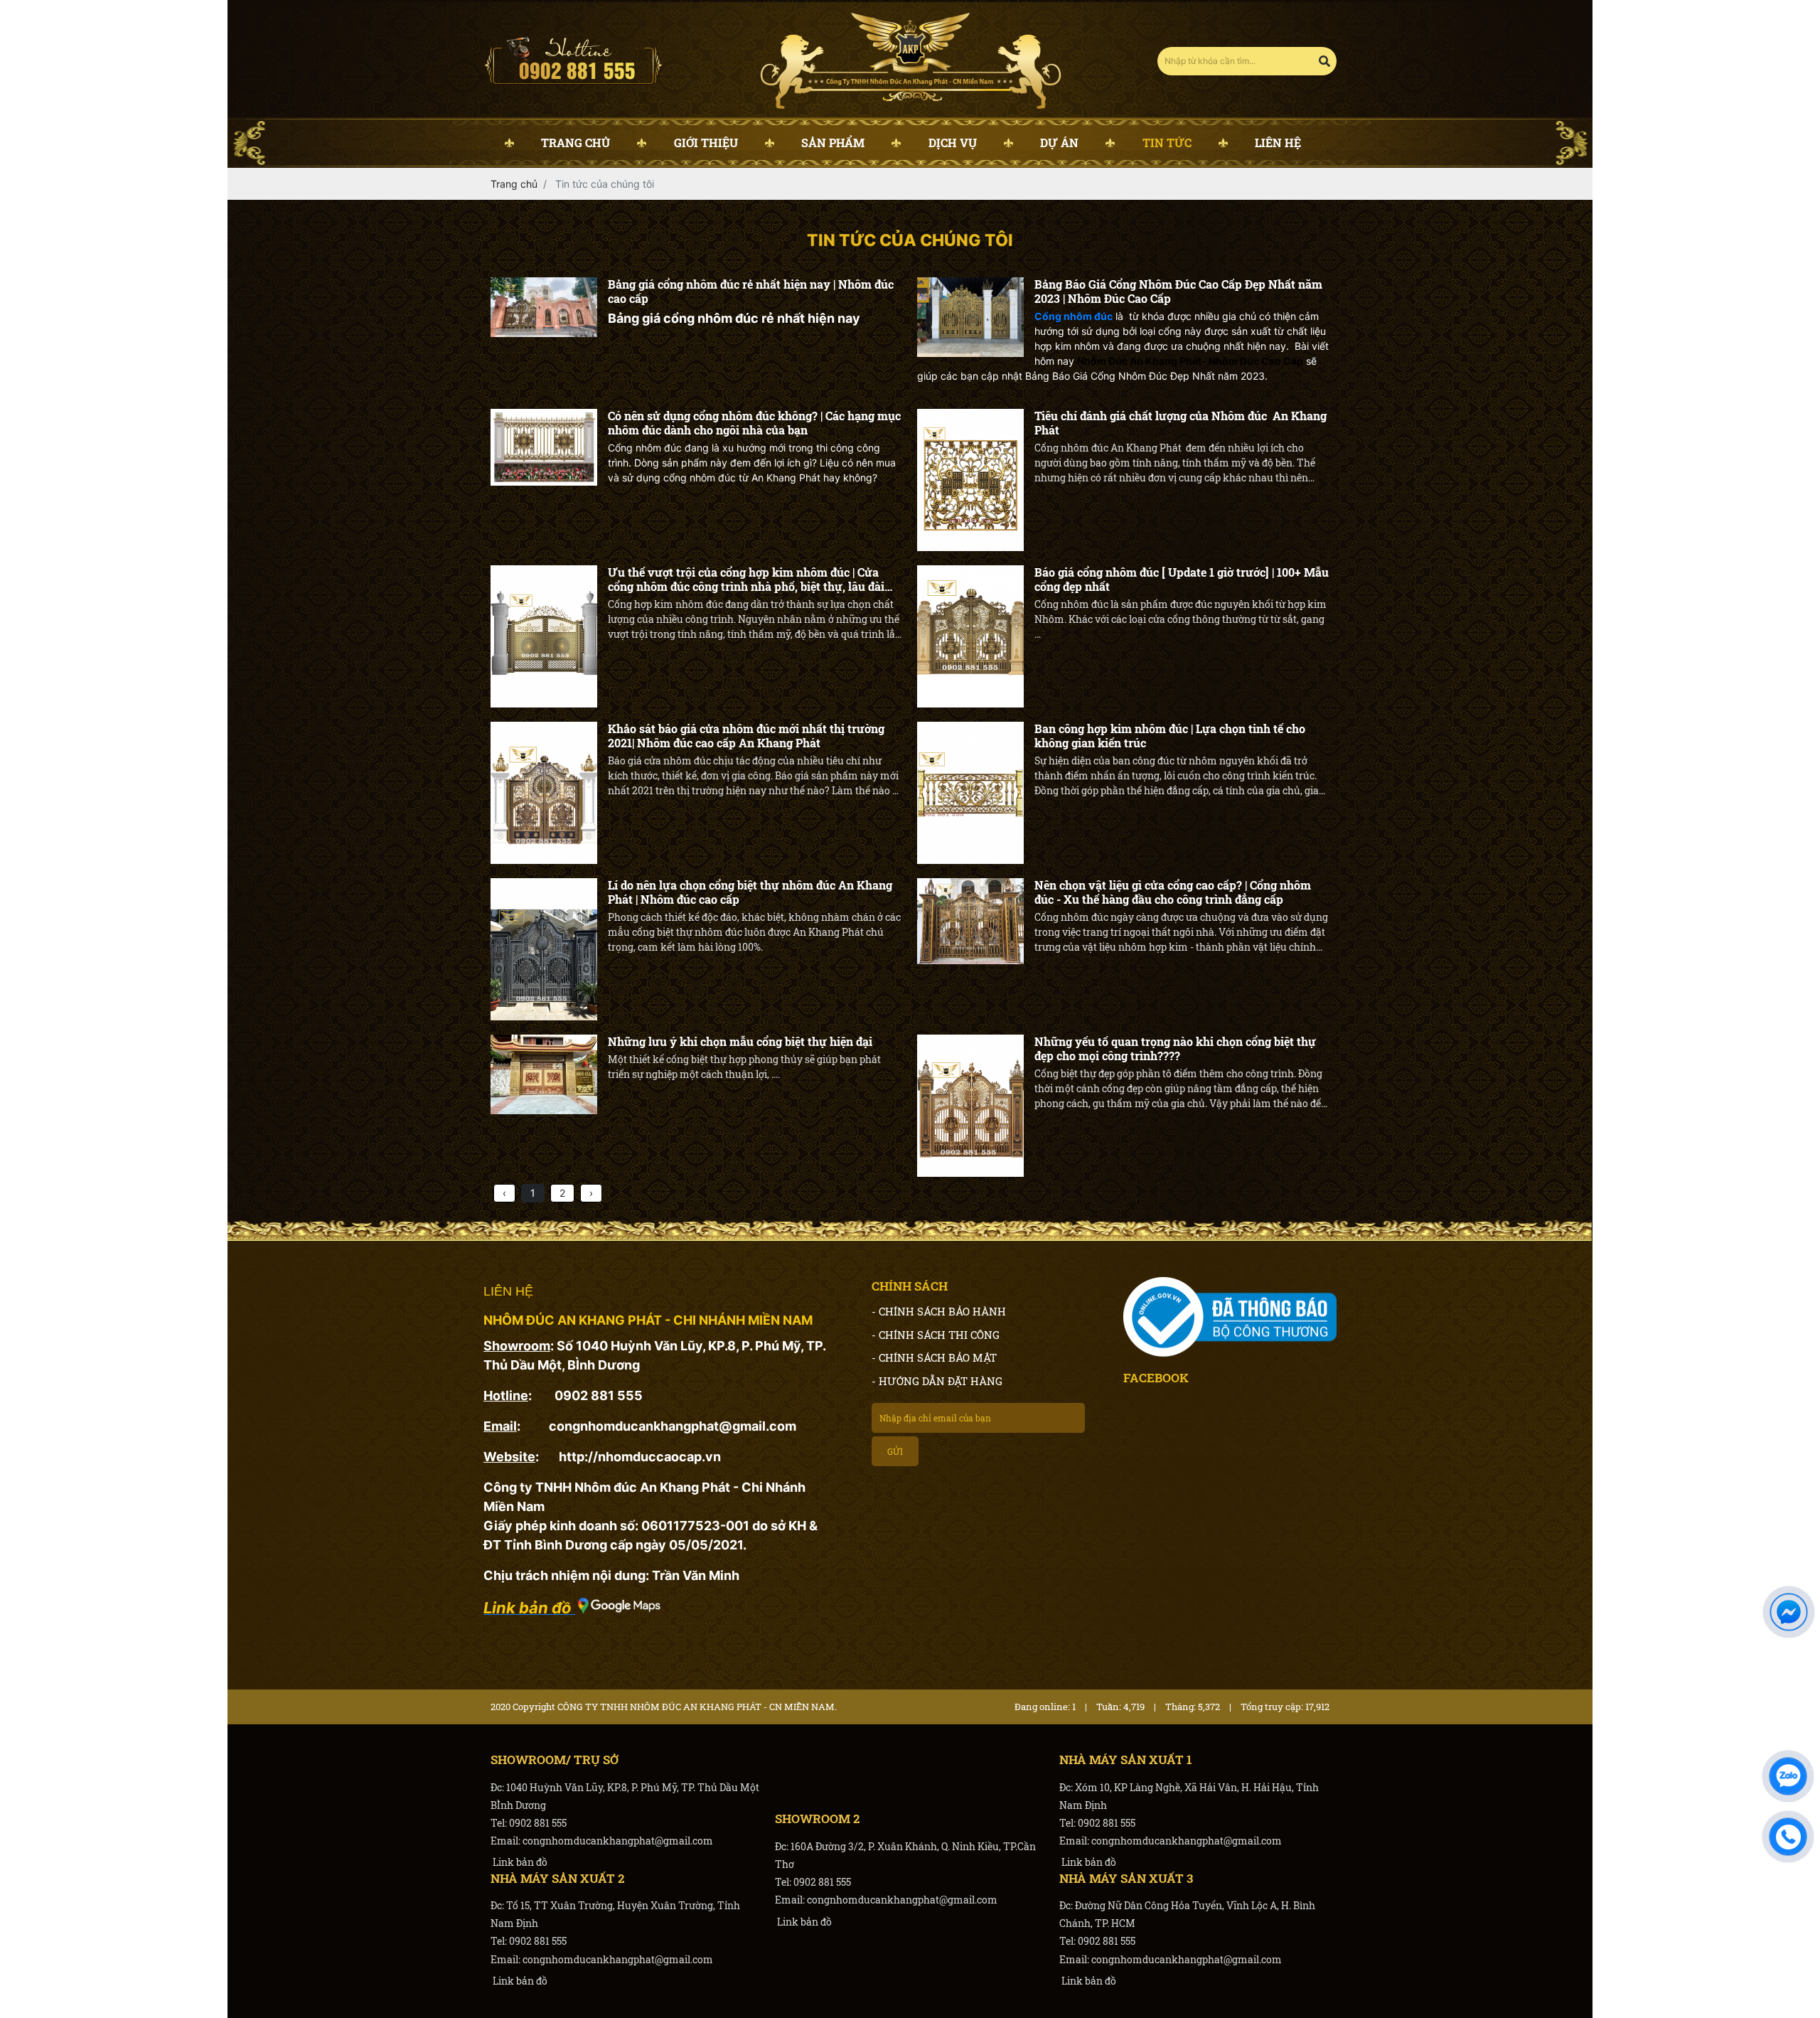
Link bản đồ (519, 1862)
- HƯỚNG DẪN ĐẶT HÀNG (937, 1381)
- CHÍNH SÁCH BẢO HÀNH (939, 1311)
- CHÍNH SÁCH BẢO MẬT (934, 1357)
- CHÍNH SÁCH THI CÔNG (936, 1335)
